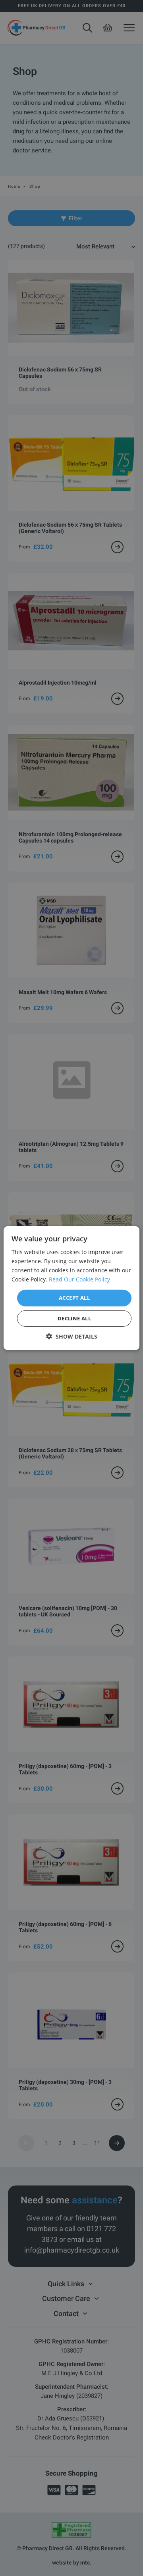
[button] (72, 1336)
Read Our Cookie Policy (79, 1279)
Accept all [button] (74, 1298)
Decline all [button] (74, 1318)
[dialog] (71, 1288)
